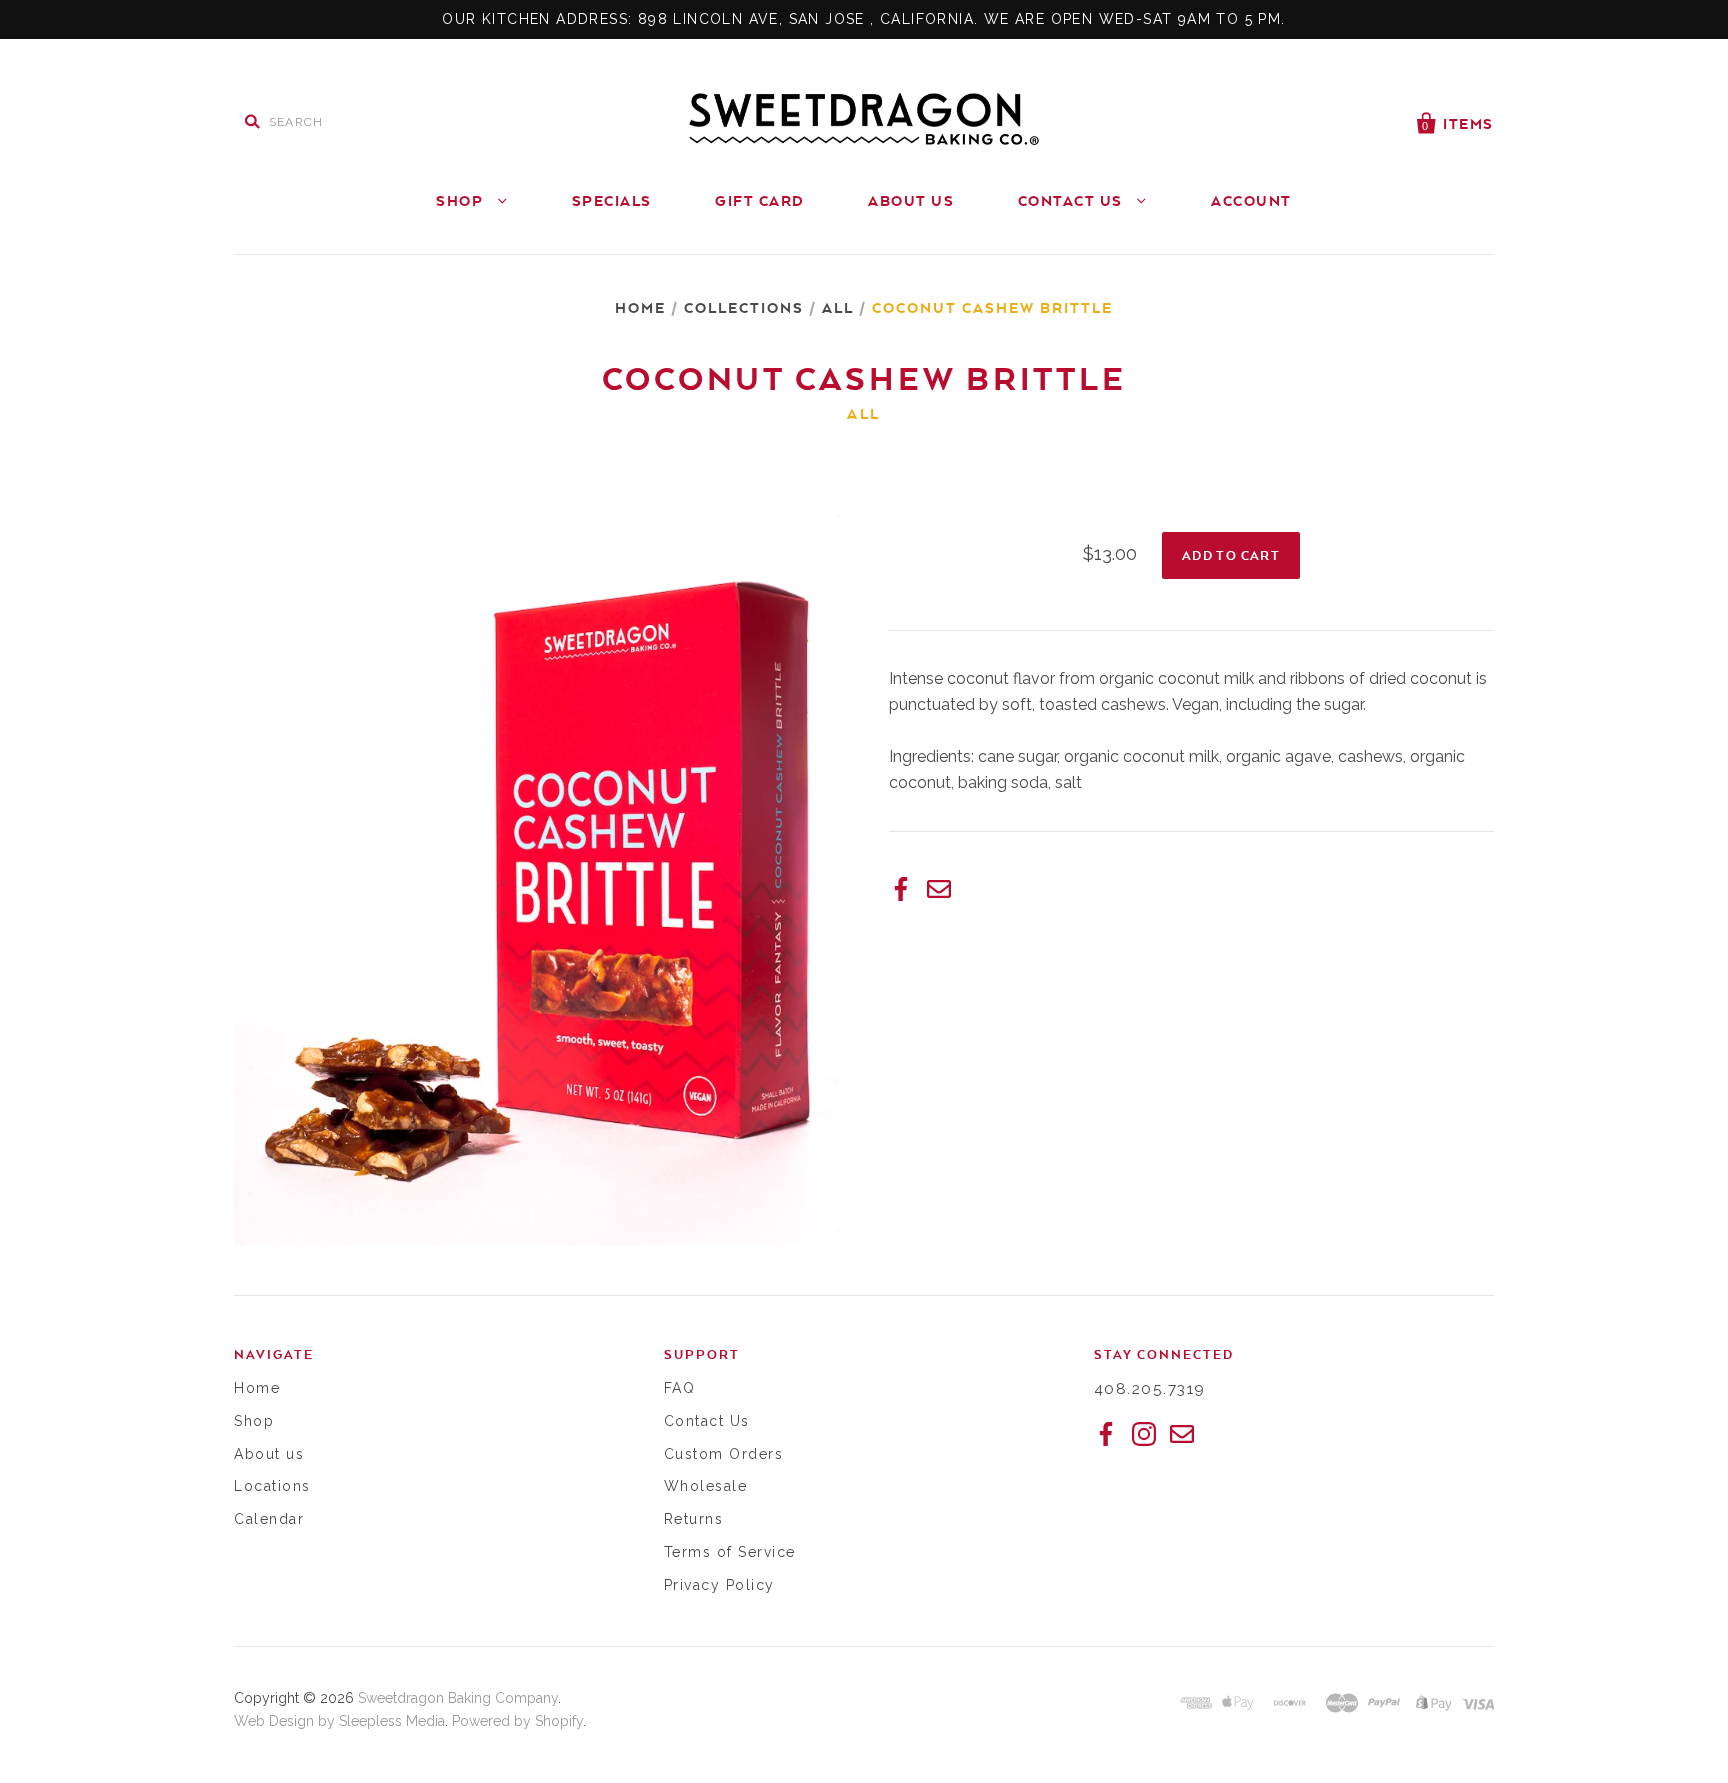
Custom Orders (724, 1454)
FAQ (680, 1388)
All (838, 307)
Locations (272, 1486)
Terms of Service (730, 1552)
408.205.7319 (1150, 1389)
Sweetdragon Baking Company (458, 1698)
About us (269, 1454)
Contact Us (1073, 200)
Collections (744, 307)
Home (640, 307)
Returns (694, 1519)
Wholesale (706, 1486)
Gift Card (760, 200)
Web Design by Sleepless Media (339, 1721)
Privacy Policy (719, 1585)
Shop (462, 200)
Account (1251, 200)
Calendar (269, 1519)
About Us (911, 200)
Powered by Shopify (517, 1721)
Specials (612, 200)
